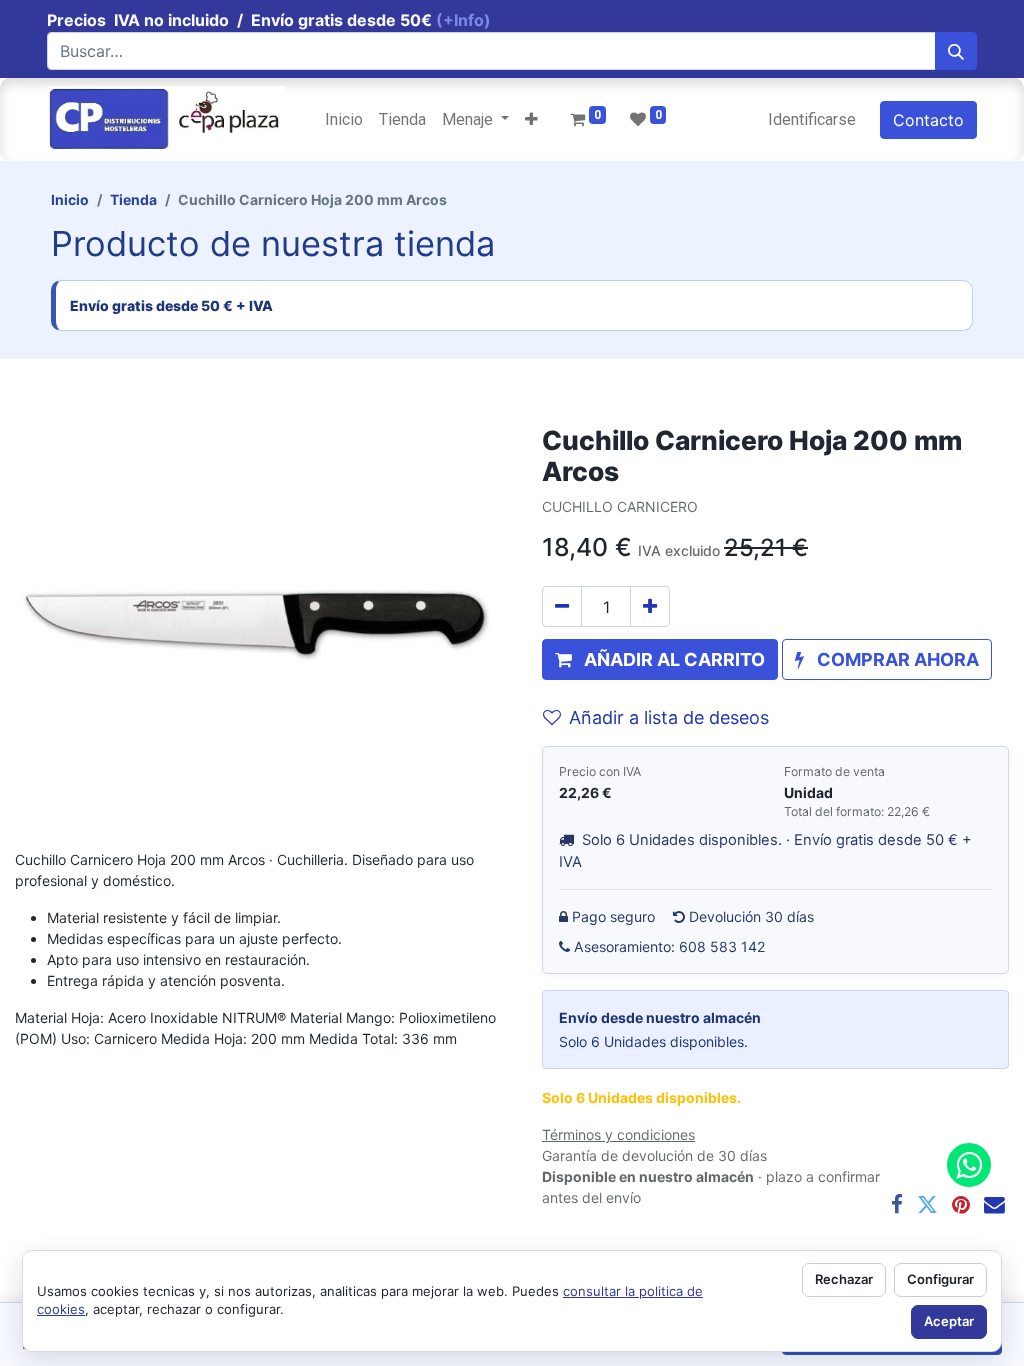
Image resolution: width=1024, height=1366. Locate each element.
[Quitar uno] (562, 606)
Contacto (928, 120)
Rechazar (844, 1279)
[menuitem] (344, 120)
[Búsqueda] (956, 51)
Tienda (133, 199)
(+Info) (463, 20)
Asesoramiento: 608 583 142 (670, 946)
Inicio (70, 199)
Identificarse (812, 119)
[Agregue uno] (650, 606)
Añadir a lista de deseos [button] (669, 717)
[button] (531, 120)
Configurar (940, 1279)
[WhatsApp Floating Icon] (969, 1165)
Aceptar (949, 1321)
